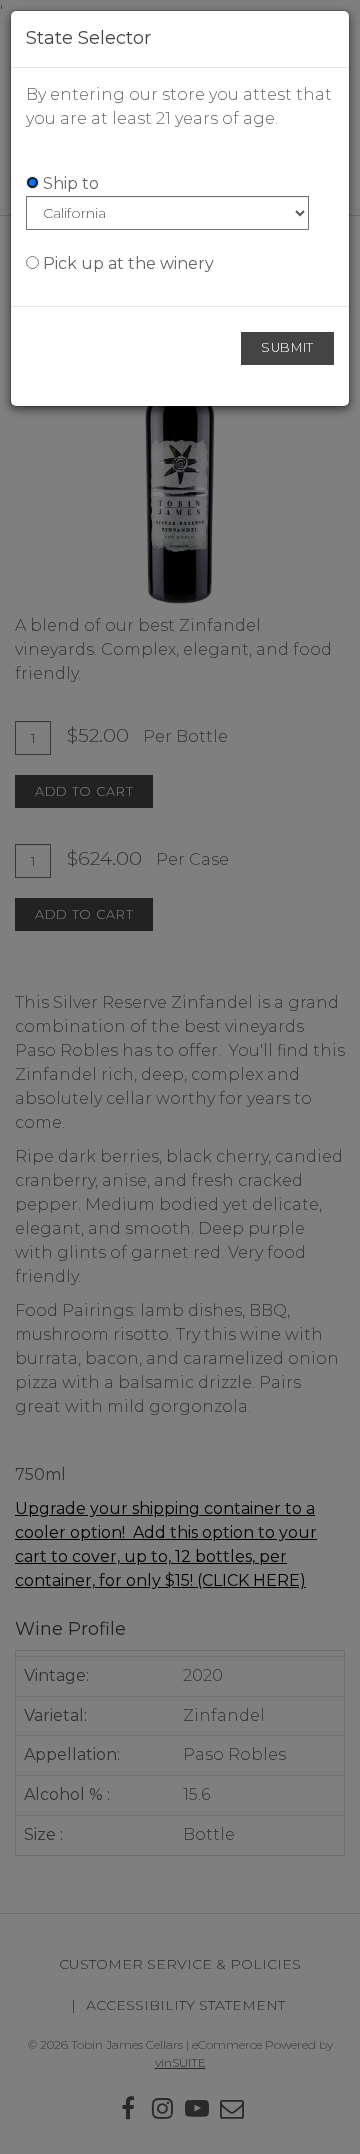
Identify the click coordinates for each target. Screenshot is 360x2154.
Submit (287, 347)
